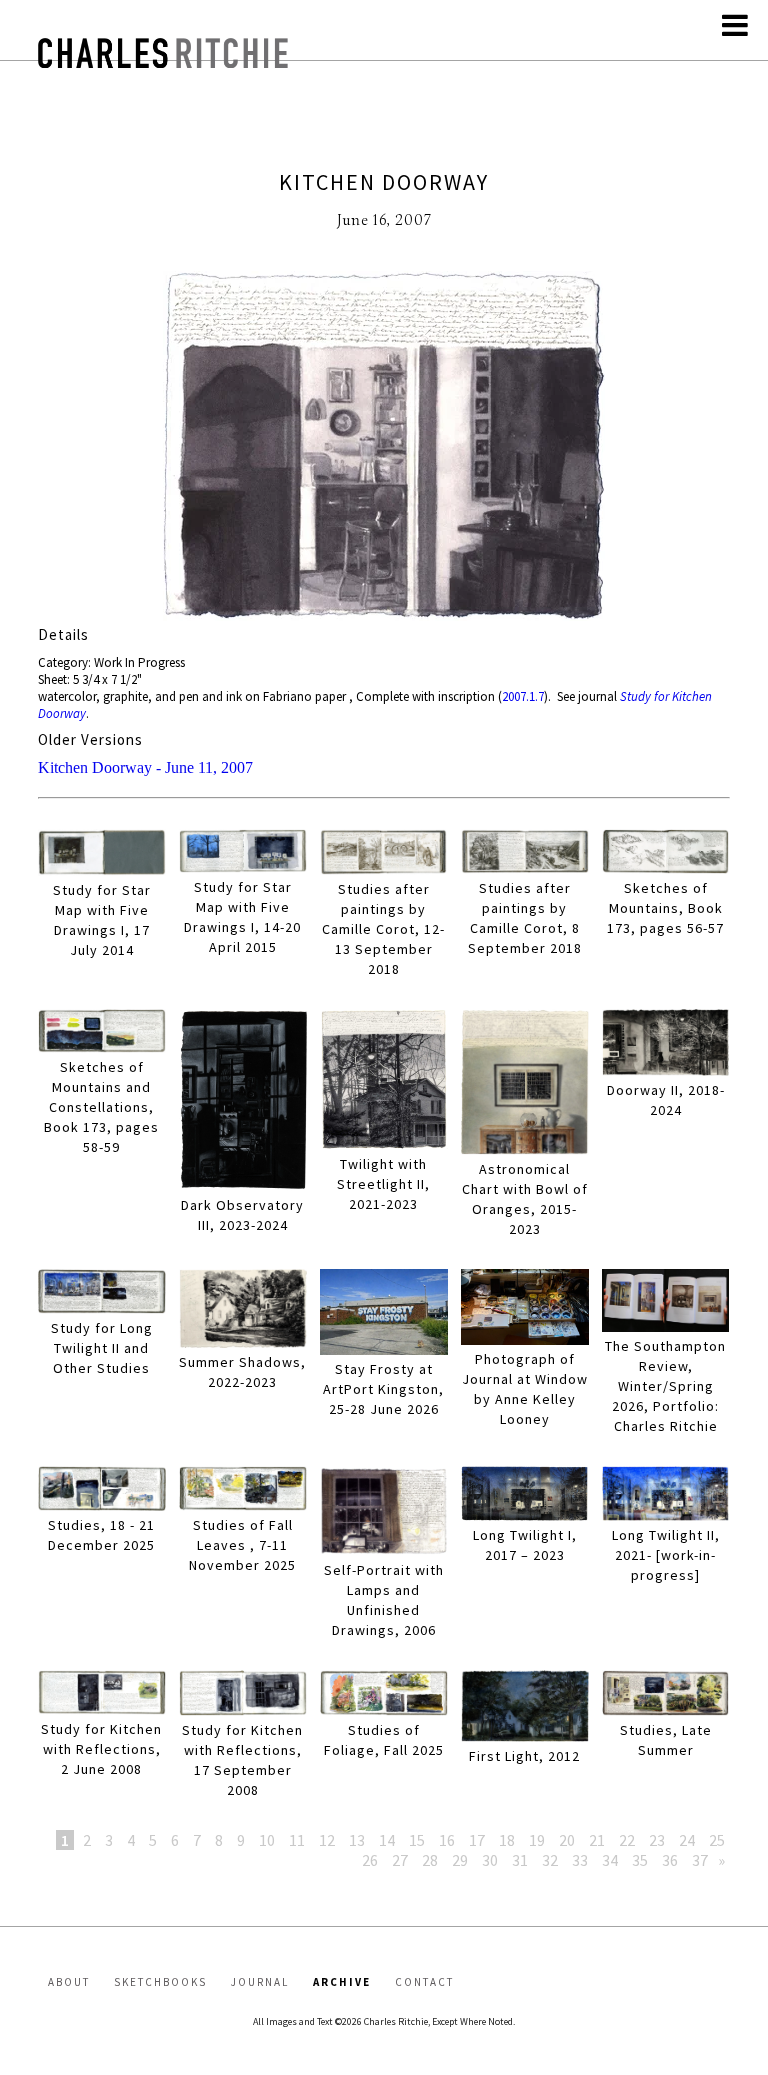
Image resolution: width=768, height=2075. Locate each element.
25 (717, 1840)
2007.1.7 (523, 696)
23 (657, 1840)
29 (460, 1860)
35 (640, 1860)
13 (357, 1840)
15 (417, 1840)
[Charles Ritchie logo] (163, 62)
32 (550, 1860)
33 (580, 1860)
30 (490, 1860)
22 (627, 1840)
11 (297, 1840)
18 (507, 1840)
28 (430, 1860)
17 (477, 1840)
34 (610, 1860)
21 (597, 1840)
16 (447, 1840)
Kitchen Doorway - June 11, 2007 (145, 767)
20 (567, 1840)
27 (400, 1860)
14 (387, 1840)
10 (267, 1840)
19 (537, 1840)
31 (520, 1860)
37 (700, 1860)
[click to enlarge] (383, 448)
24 (687, 1840)
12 (327, 1840)
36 (670, 1860)
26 (370, 1860)
